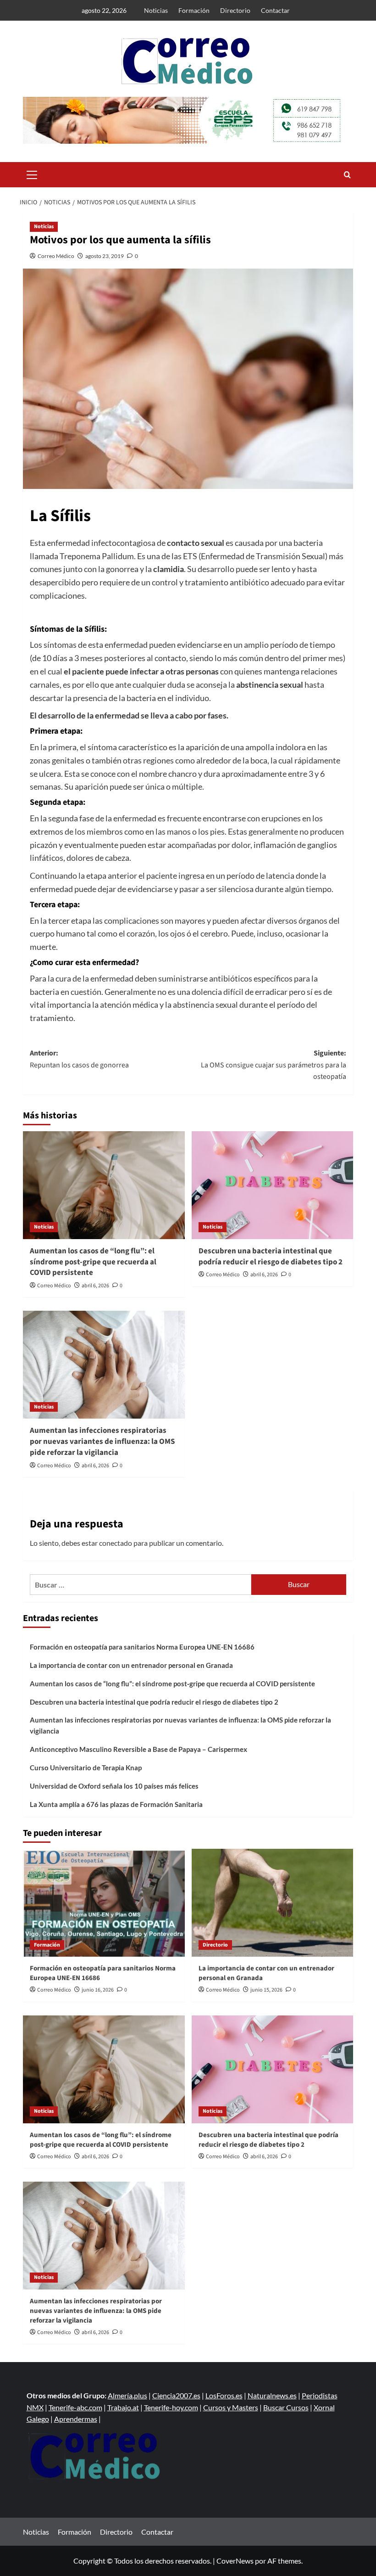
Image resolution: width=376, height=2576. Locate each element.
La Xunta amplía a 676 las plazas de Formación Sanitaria (116, 1804)
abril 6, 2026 (95, 1286)
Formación (194, 10)
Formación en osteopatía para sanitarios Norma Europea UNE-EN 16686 (142, 1647)
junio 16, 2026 (98, 1990)
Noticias (156, 10)
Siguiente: (274, 1065)
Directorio (235, 10)
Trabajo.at (123, 2407)
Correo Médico (56, 256)
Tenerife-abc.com (75, 2407)
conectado (116, 1543)
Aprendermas (76, 2419)
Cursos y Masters (231, 2407)
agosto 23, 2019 (105, 256)
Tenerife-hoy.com (171, 2407)
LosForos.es (224, 2395)
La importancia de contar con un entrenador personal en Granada (131, 1665)
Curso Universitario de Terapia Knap (86, 1768)
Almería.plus (127, 2395)
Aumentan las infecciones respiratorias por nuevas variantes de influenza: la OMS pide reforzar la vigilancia (102, 1442)
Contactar (275, 10)
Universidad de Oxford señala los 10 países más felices (114, 1786)
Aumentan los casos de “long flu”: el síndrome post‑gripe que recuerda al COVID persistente (93, 1262)
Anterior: (79, 1059)
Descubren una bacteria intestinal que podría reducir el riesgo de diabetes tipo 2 (271, 1257)
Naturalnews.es (272, 2395)
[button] (32, 174)
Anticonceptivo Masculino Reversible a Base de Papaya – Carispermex (138, 1749)
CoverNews (235, 2561)
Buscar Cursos (286, 2407)
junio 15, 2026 (266, 1990)
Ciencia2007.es (176, 2395)
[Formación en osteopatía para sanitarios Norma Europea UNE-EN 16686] (104, 1903)
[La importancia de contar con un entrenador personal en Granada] (273, 1903)
